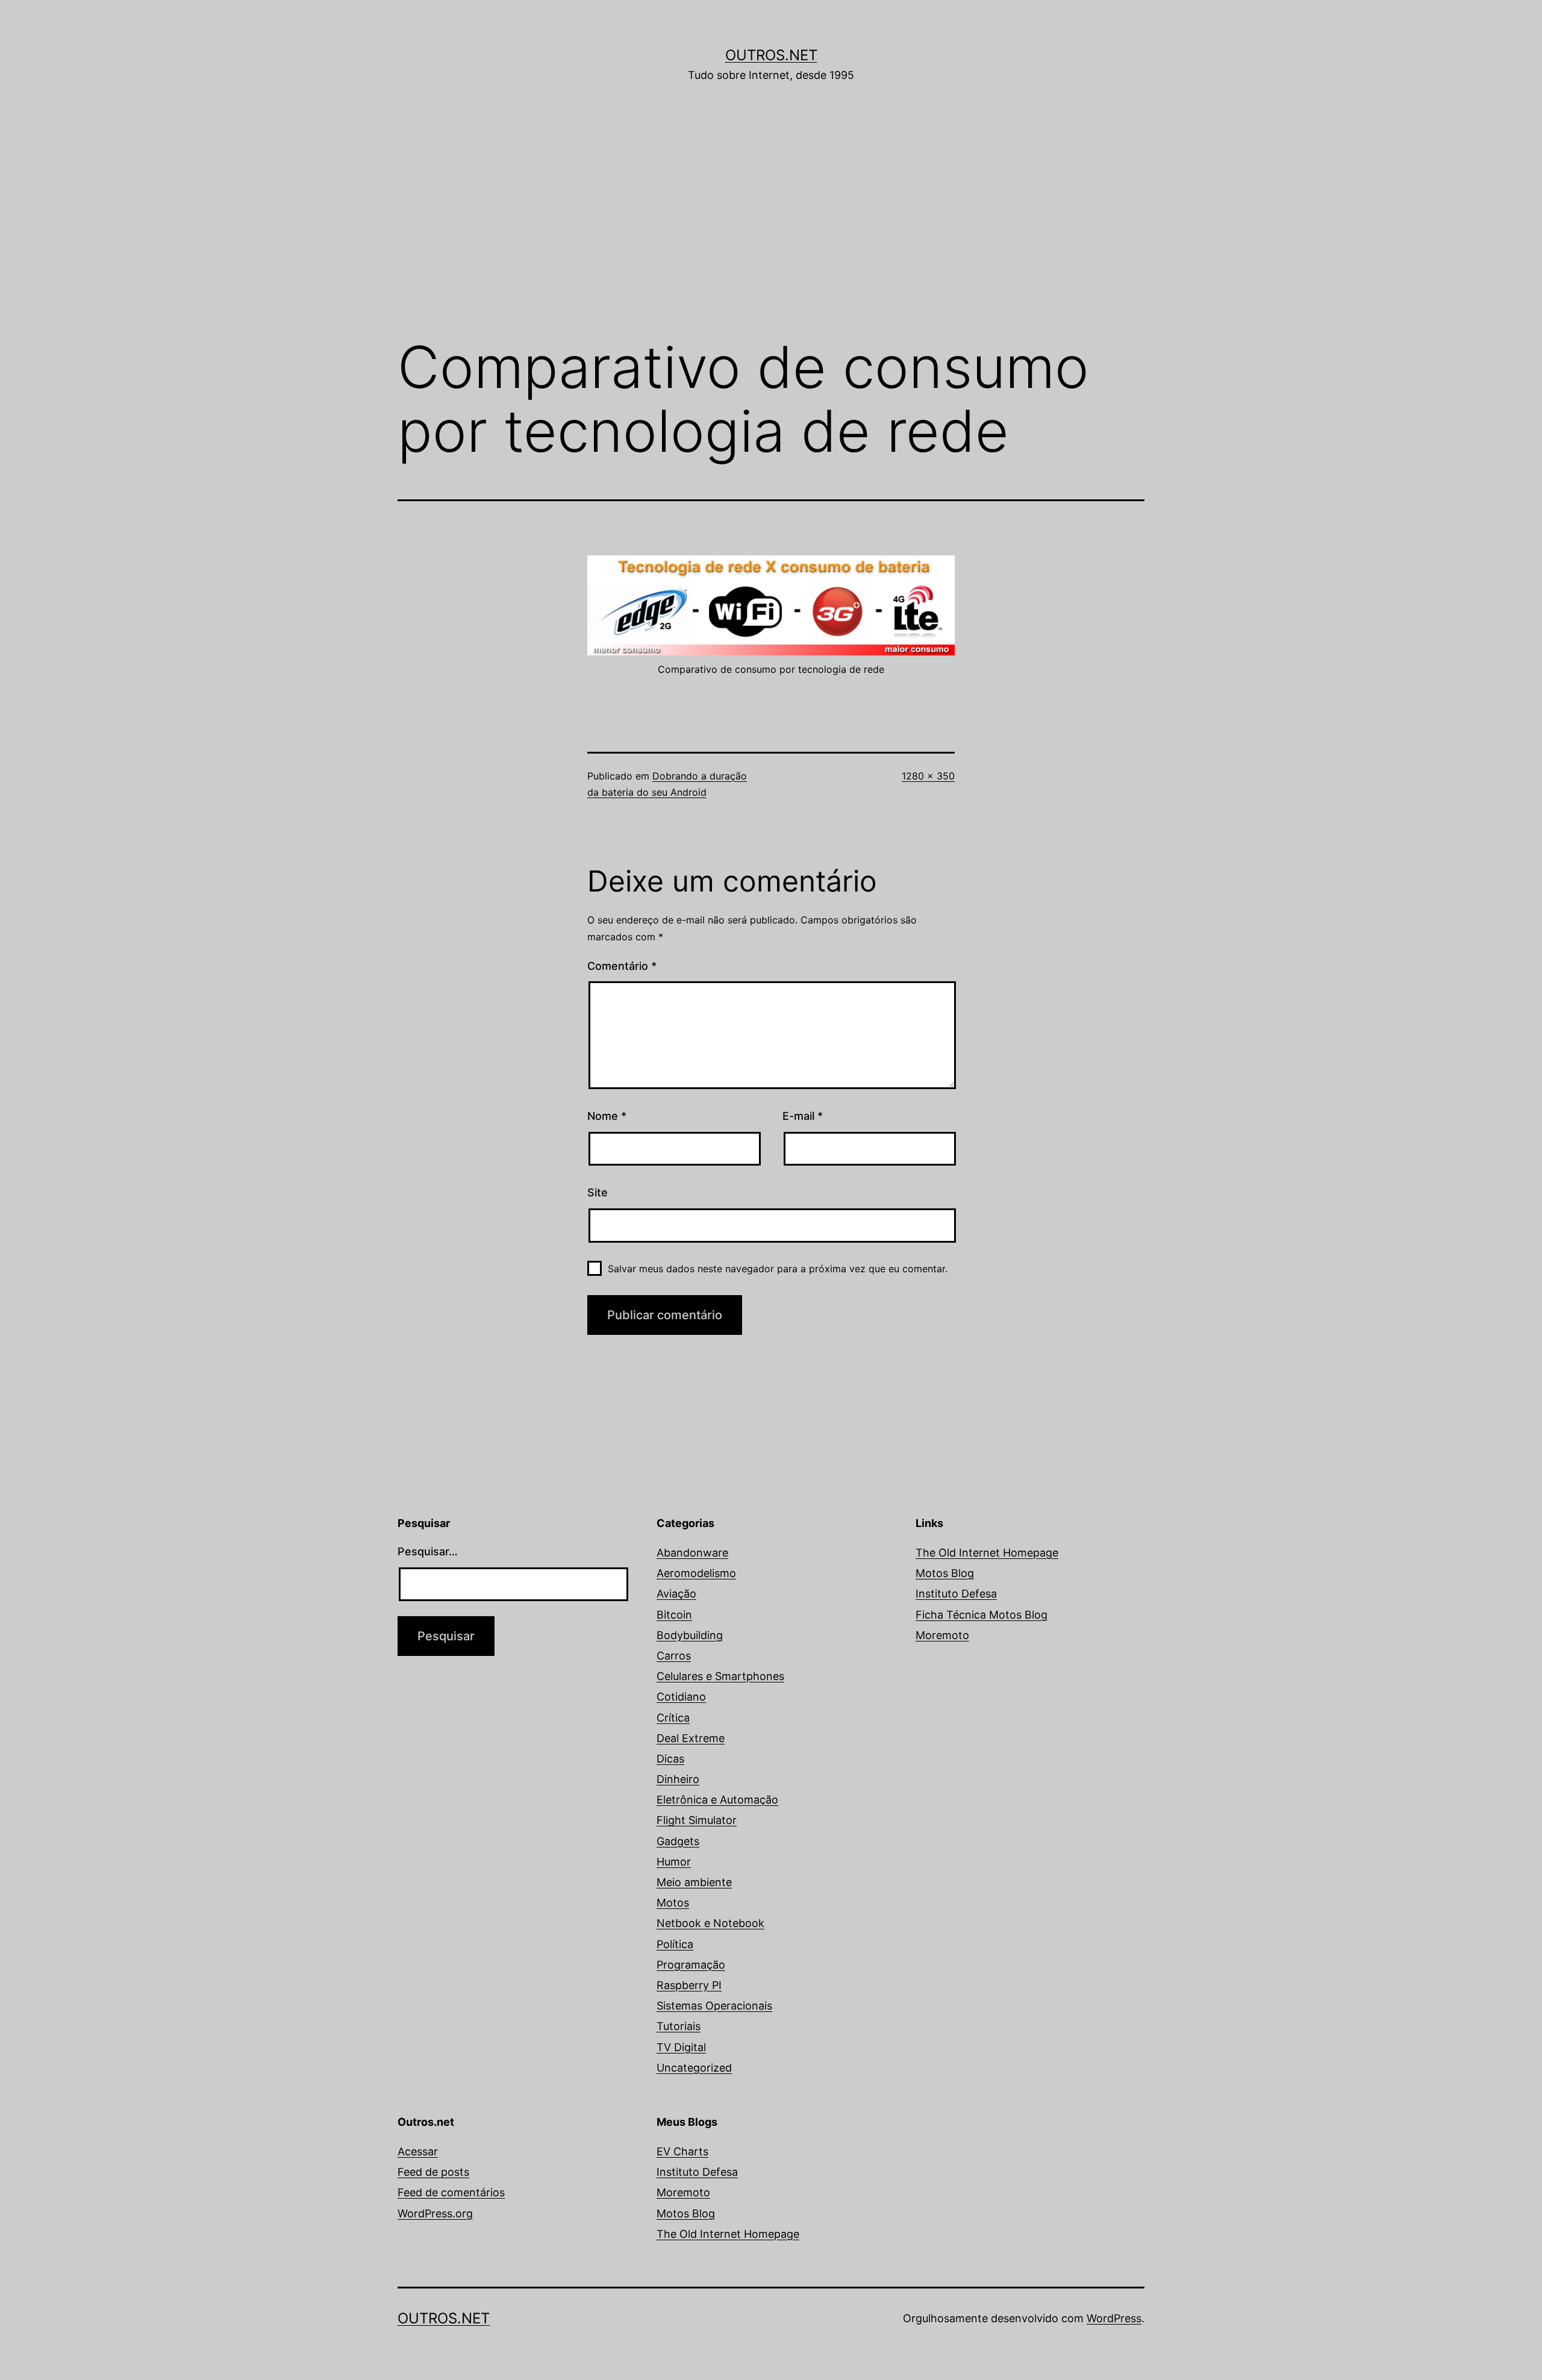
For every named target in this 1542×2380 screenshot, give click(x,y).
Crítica (673, 1718)
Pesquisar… (428, 1551)
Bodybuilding (690, 1635)
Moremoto (942, 1635)
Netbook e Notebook (710, 1923)
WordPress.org (435, 2213)
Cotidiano (681, 1697)
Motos (673, 1903)
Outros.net (771, 55)
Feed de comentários (451, 2192)
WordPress (1114, 2318)
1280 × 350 (928, 776)
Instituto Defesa (956, 1594)
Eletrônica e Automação (717, 1800)
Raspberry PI (689, 1985)
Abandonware (692, 1553)
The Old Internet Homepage (987, 1553)
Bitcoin (674, 1615)
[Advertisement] (771, 227)
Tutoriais (679, 2026)
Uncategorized (694, 2068)
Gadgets (678, 1841)
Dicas (670, 1759)
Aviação (676, 1594)
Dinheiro (678, 1779)
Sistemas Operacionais (714, 2006)
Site (598, 1192)
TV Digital (681, 2047)
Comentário (622, 966)
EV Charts (682, 2151)
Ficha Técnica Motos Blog (982, 1615)
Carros (674, 1656)
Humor (674, 1862)
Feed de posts (433, 2172)
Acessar (418, 2151)
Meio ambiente (694, 1882)
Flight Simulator (697, 1820)
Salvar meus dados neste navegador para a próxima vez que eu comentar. (778, 1269)
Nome (607, 1116)
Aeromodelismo (696, 1573)
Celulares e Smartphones (720, 1676)
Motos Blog (945, 1573)
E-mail (803, 1116)
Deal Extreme (691, 1738)
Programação (691, 1965)
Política (675, 1944)
